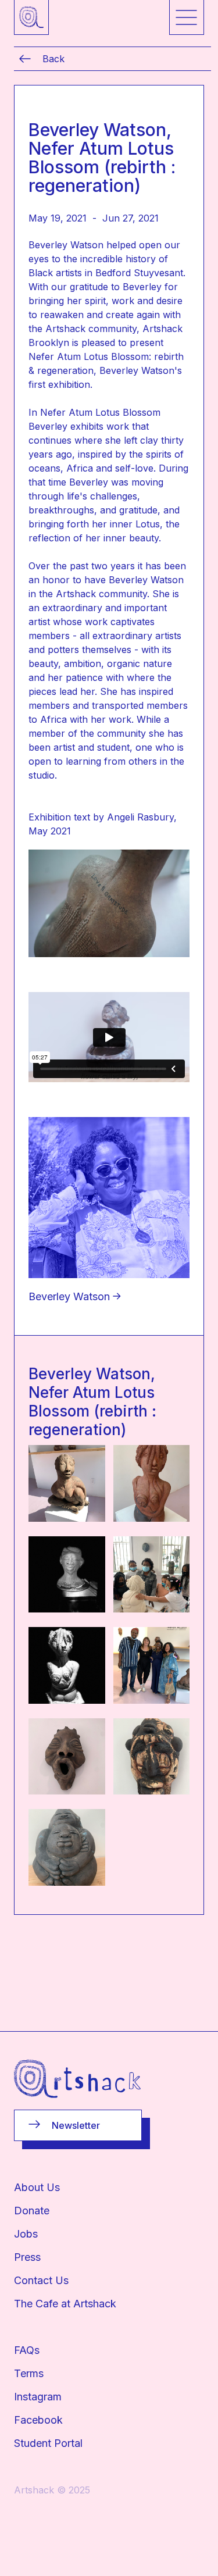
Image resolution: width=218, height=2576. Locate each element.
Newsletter (76, 2125)
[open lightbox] (67, 1483)
